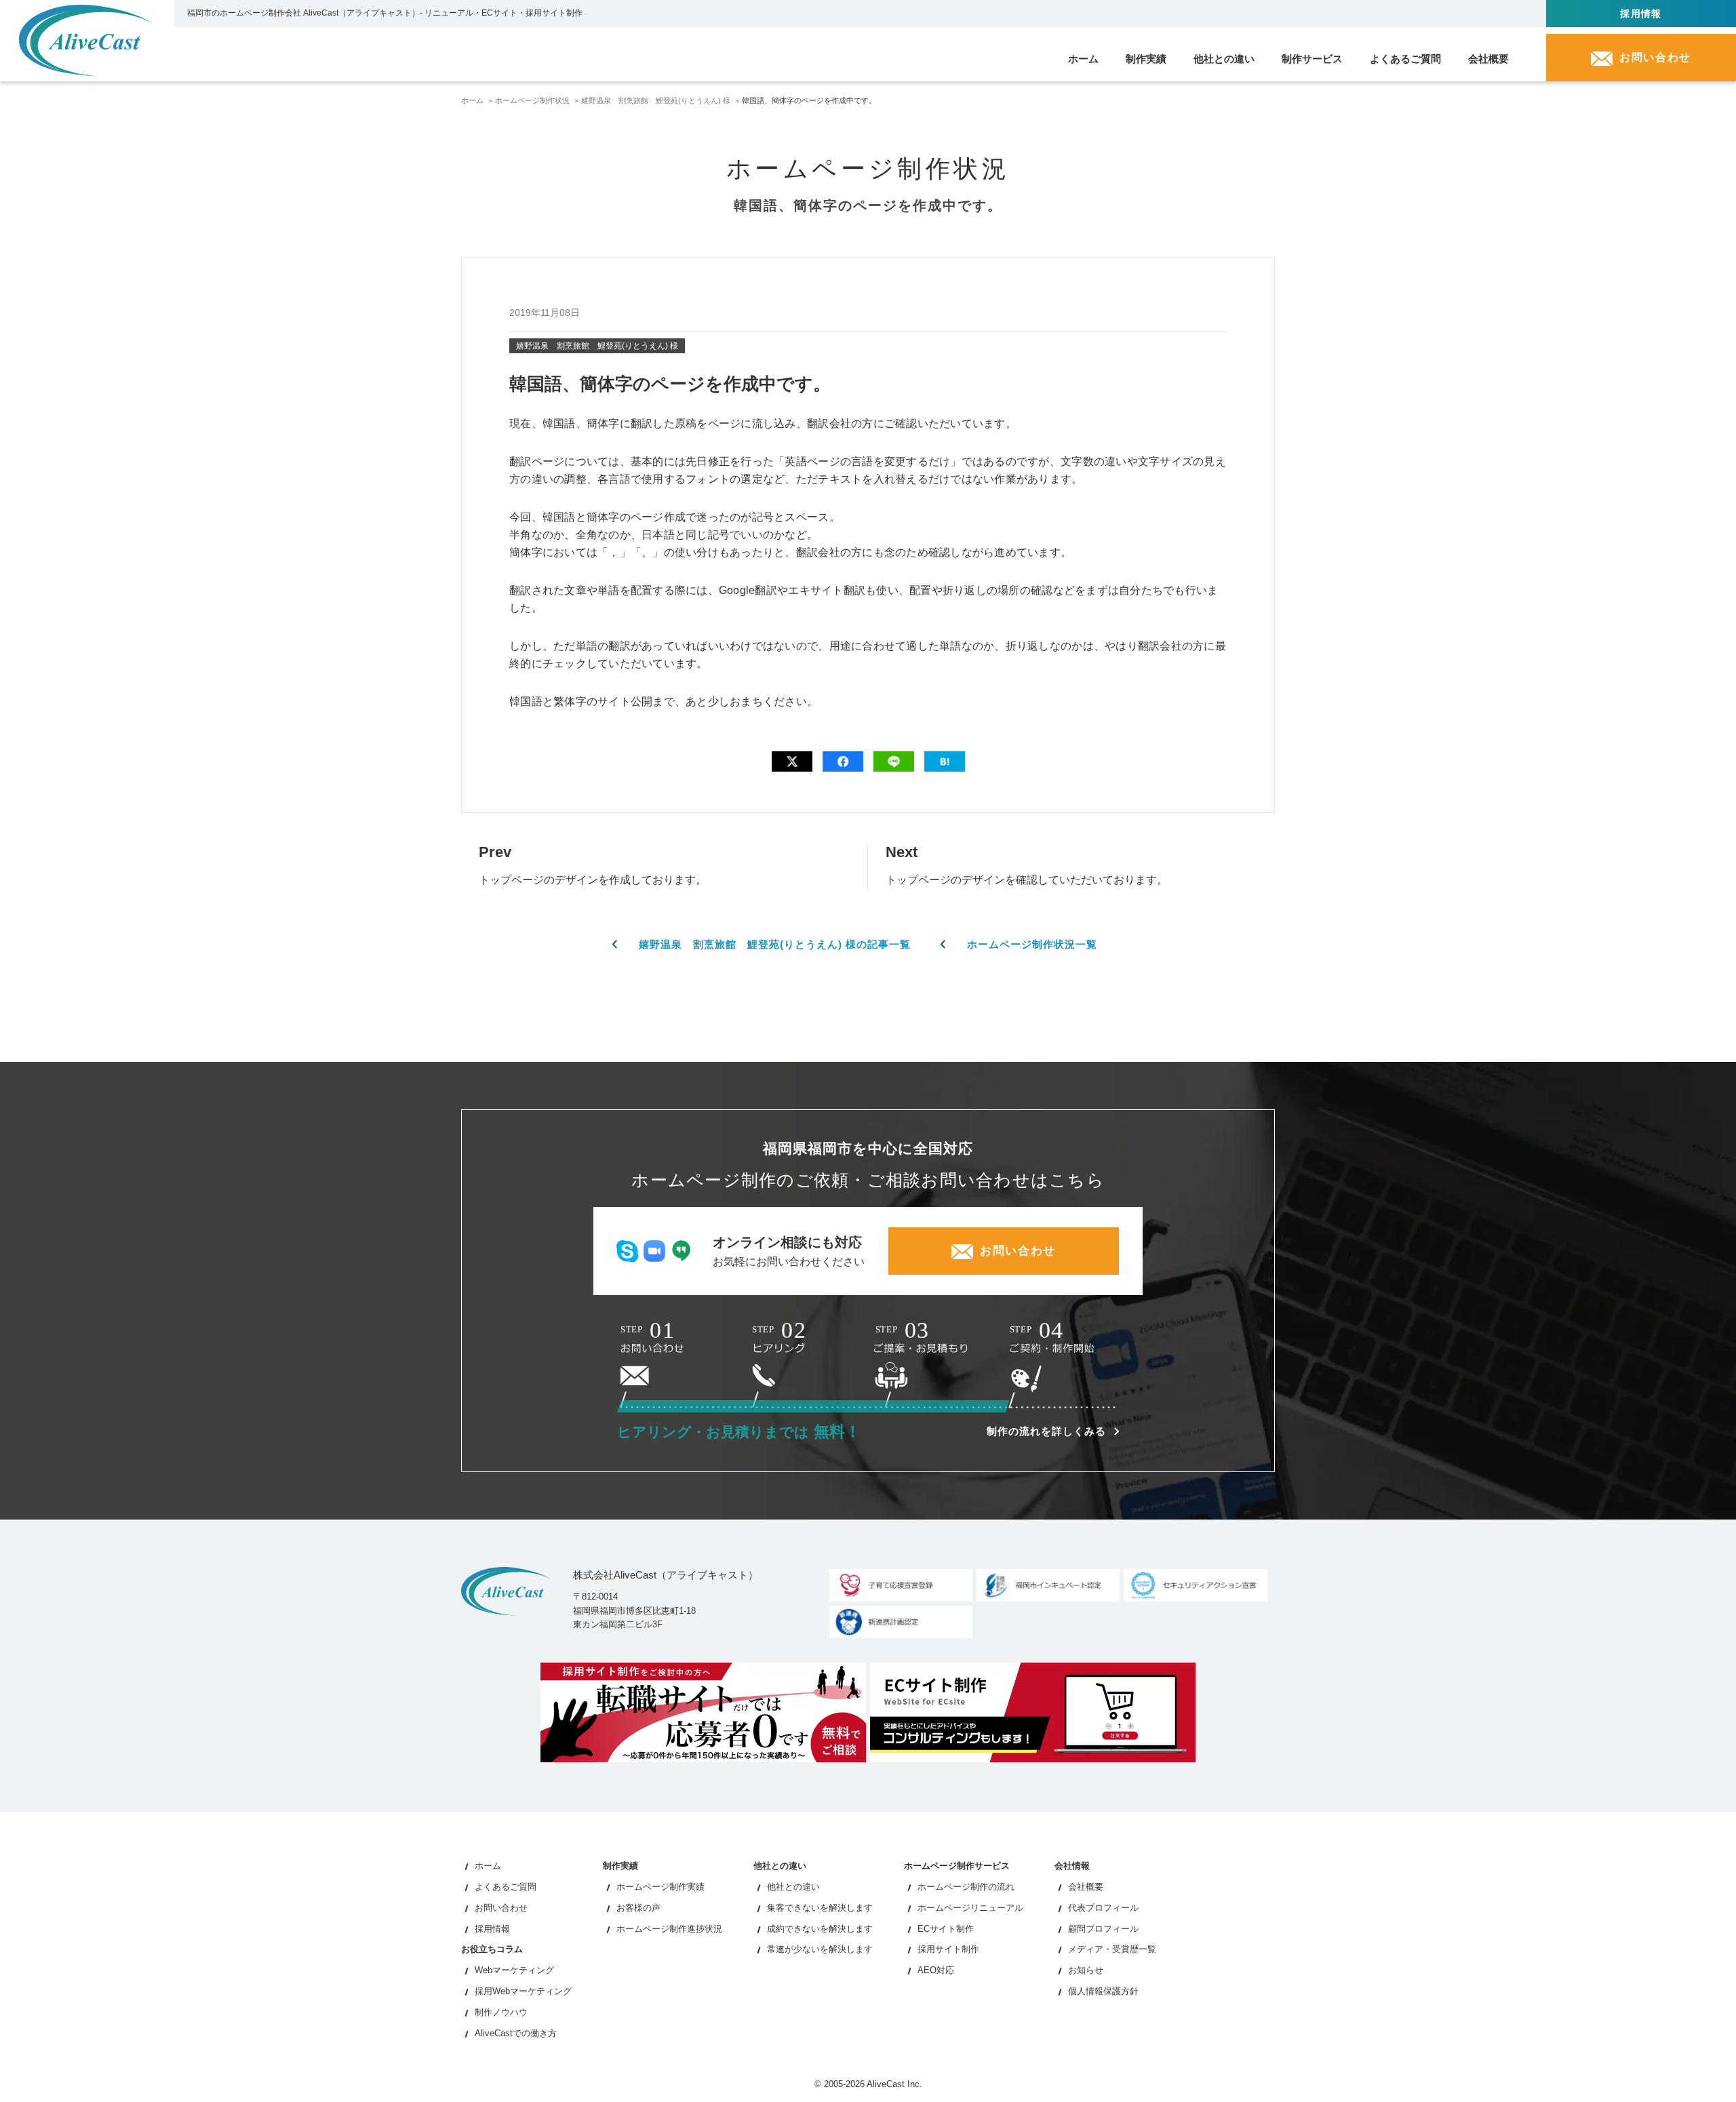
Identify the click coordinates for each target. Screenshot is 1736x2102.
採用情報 (1641, 14)
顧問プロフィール (1103, 1929)
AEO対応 (936, 1970)
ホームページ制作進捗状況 (669, 1929)
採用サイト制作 (948, 1949)
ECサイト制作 (946, 1929)
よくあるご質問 (506, 1887)
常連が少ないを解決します (820, 1949)
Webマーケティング (514, 1970)
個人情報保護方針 (1103, 1991)
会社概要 (1086, 1887)
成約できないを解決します (820, 1929)
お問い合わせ (501, 1908)
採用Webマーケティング (523, 1991)
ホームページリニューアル (970, 1908)
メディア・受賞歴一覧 (1112, 1949)
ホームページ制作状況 (532, 100)
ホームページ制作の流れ (966, 1887)
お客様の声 (638, 1908)
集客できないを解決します (820, 1908)
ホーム (472, 100)
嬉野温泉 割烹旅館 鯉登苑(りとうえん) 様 (656, 100)
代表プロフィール (1103, 1908)
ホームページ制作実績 (660, 1887)
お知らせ (1086, 1970)
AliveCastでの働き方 (516, 2033)
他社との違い (793, 1887)
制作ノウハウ (501, 2012)
